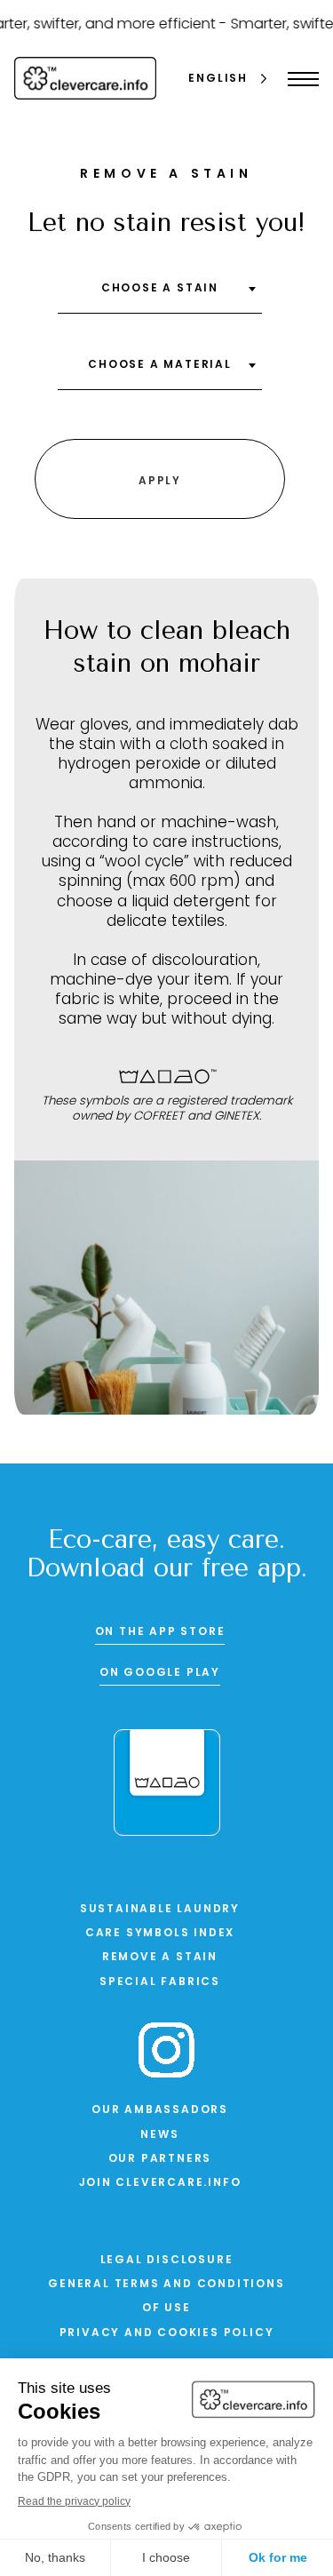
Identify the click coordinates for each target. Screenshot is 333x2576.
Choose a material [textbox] (160, 365)
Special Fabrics (160, 1982)
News (159, 2135)
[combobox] (160, 295)
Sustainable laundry (160, 1910)
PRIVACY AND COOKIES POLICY (167, 2333)
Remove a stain (160, 1958)
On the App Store (160, 1632)
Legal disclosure (167, 2261)
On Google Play (160, 1673)
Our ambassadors (160, 2110)
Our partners (160, 2159)
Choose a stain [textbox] (160, 289)
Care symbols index (160, 1934)
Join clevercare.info (160, 2183)
